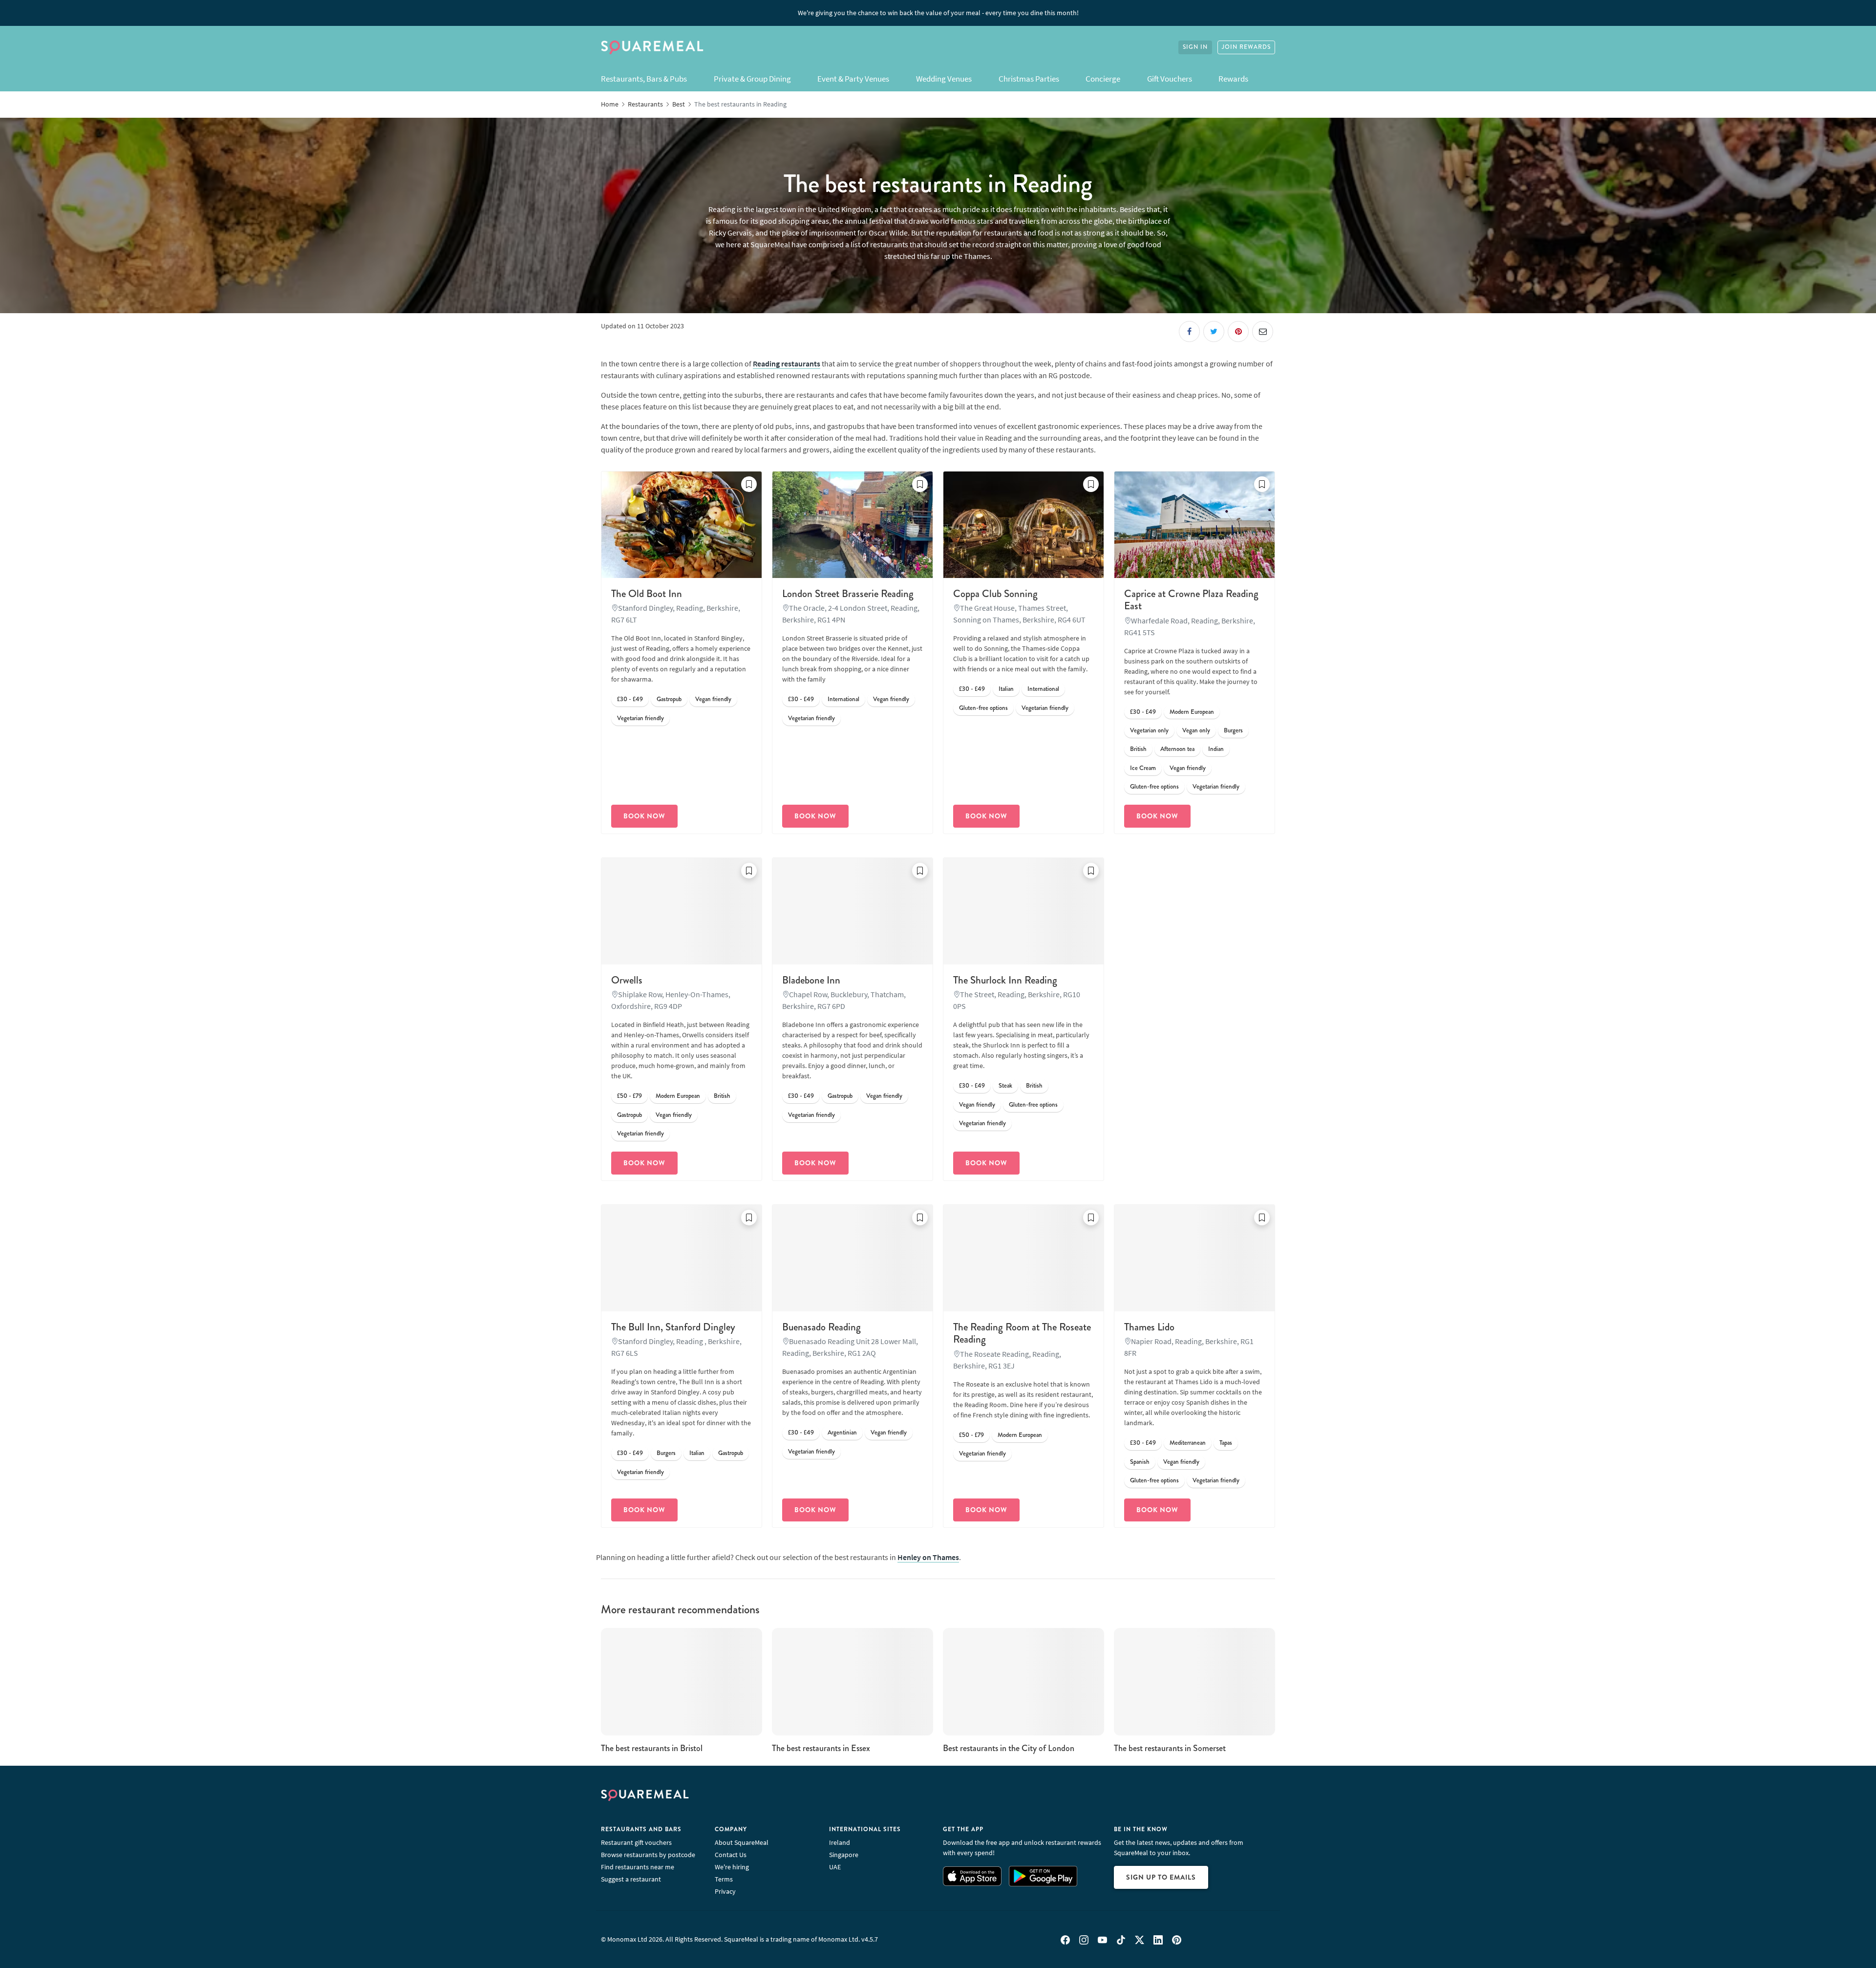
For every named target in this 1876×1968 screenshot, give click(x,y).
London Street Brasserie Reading (848, 594)
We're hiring (732, 1867)
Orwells (627, 980)
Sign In (1195, 47)
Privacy (725, 1891)
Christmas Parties (1029, 79)
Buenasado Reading (821, 1327)
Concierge (1103, 79)
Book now (644, 816)
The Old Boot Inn (647, 594)
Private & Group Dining (752, 79)
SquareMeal (652, 47)
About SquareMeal (742, 1842)
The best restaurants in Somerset (1170, 1748)
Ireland (840, 1842)
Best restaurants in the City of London (1009, 1748)
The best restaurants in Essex (821, 1748)
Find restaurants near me (638, 1867)
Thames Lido (1149, 1327)
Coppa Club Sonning (995, 594)
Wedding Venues (944, 79)
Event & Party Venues (853, 79)
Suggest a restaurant (631, 1879)
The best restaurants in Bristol (652, 1748)
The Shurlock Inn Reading (1005, 980)
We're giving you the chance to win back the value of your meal (938, 13)
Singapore (844, 1855)
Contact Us (731, 1855)
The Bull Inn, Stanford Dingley (673, 1327)
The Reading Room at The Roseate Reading (1022, 1333)
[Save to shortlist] (749, 484)
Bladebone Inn (811, 980)
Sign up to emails (1161, 1877)
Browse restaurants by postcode (648, 1855)
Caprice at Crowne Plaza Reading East (1191, 600)
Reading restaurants (787, 364)
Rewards (1233, 79)
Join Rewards (1246, 47)
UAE (835, 1867)
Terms (724, 1879)
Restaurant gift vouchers (636, 1842)
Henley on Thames (928, 1557)
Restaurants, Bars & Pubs (644, 79)
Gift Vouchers (1170, 79)
